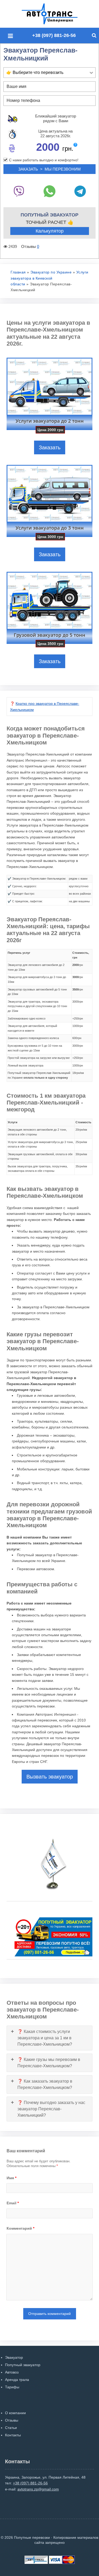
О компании (15, 2413)
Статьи (11, 2428)
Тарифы (12, 2387)
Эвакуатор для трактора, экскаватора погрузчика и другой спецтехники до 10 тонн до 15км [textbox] (37, 1006)
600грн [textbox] (77, 1038)
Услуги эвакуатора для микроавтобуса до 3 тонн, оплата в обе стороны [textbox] (41, 1144)
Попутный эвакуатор (23, 2365)
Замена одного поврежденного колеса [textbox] (33, 1038)
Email (13, 2203)
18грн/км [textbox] (78, 1073)
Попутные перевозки (55, 14)
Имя (11, 2178)
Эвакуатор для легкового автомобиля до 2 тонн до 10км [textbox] (36, 967)
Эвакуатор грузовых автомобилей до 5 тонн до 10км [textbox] (37, 992)
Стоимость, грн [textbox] (81, 955)
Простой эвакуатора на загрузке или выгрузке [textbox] (39, 1058)
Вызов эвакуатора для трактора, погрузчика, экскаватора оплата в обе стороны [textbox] (38, 1169)
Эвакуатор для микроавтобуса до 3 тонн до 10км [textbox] (37, 979)
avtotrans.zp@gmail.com (38, 2489)
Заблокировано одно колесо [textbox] (27, 1018)
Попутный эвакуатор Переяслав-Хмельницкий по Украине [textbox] (39, 1075)
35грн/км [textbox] (81, 1166)
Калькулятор (50, 231)
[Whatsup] (49, 191)
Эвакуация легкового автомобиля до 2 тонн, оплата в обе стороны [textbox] (37, 1132)
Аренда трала (17, 2380)
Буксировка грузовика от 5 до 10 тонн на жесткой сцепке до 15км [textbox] (35, 1048)
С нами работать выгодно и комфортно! (44, 160)
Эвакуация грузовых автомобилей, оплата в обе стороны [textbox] (40, 1157)
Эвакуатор (14, 2357)
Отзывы (12, 2420)
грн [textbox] (78, 965)
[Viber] (19, 191)
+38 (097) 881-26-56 (54, 35)
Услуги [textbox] (13, 1122)
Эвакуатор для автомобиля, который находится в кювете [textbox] (32, 1028)
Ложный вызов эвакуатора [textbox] (25, 1065)
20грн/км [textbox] (81, 1130)
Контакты (13, 2435)
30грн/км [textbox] (81, 1154)
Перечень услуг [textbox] (19, 953)
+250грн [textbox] (78, 1018)
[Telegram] (80, 191)
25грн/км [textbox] (81, 1142)
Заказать (50, 447)
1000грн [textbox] (78, 1026)
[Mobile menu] (12, 36)
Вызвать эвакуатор (50, 1777)
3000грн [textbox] (78, 1002)
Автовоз (12, 2372)
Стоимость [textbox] (83, 1122)
